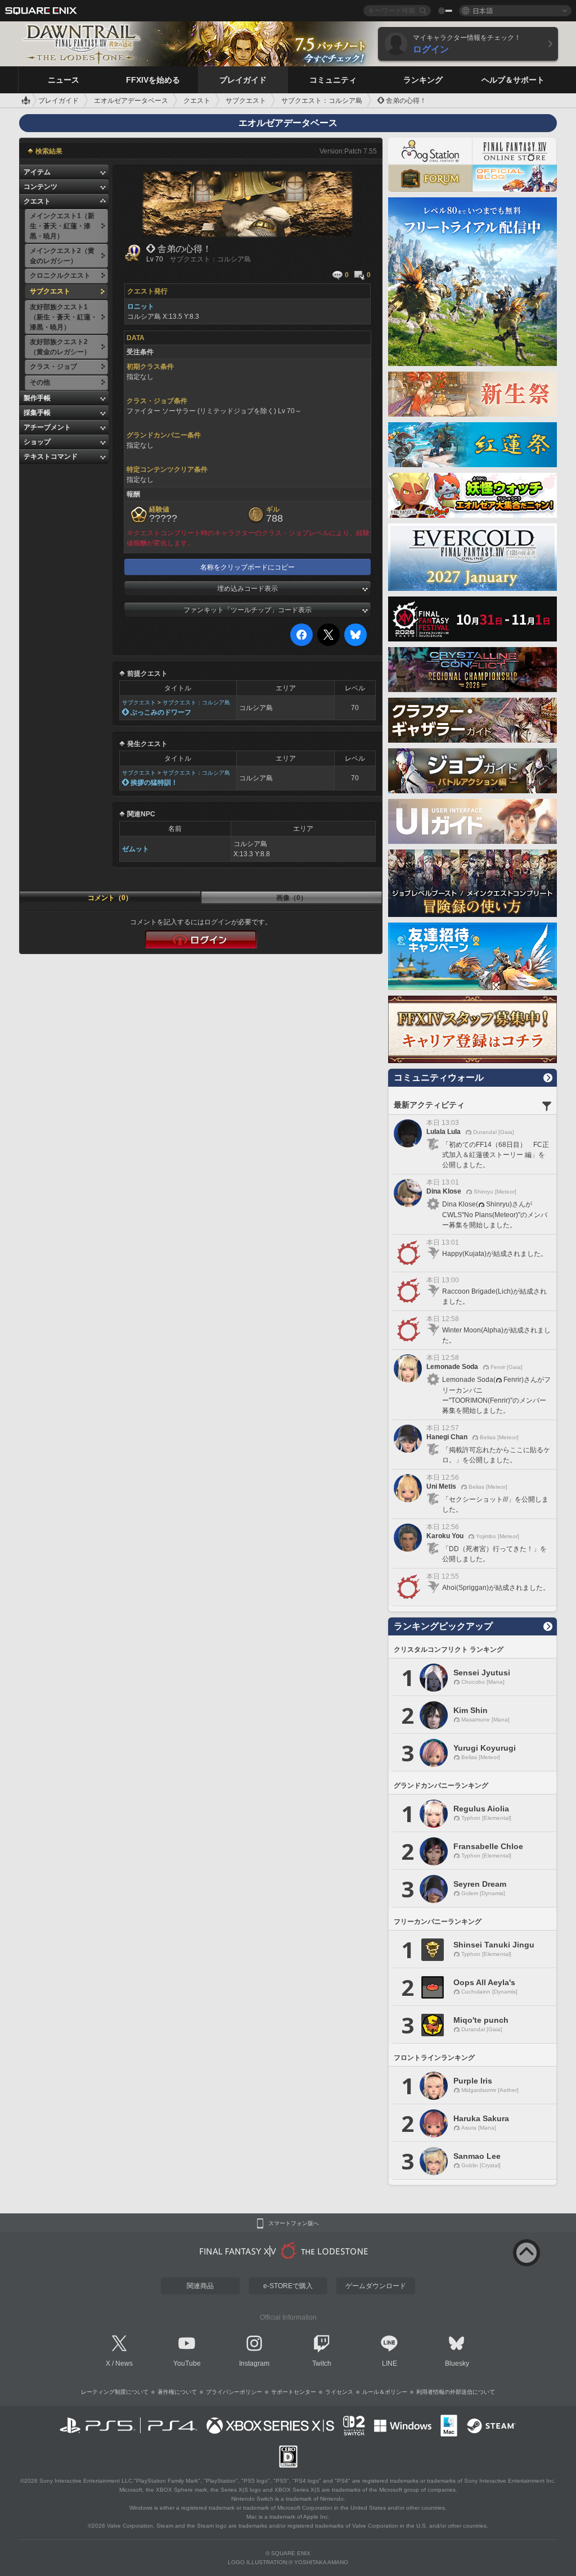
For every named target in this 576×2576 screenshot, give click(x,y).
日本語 (483, 10)
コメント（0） (110, 898)
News (124, 2363)
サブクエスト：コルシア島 (196, 702)
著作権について (177, 2392)
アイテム (37, 172)
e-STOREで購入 (288, 2286)
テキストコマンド (51, 457)
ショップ (37, 442)
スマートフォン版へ (294, 2224)
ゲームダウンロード (376, 2286)
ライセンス (339, 2392)
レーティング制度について (115, 2392)
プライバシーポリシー (234, 2392)
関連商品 (200, 2286)
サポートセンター (294, 2392)
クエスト (37, 201)
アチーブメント (47, 427)
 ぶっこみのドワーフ (157, 712)
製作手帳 (37, 398)
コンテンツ (40, 187)
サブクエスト (139, 702)
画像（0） (292, 898)
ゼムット (136, 849)
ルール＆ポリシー (385, 2392)
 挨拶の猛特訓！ (150, 783)
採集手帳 (37, 413)
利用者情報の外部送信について (456, 2392)
